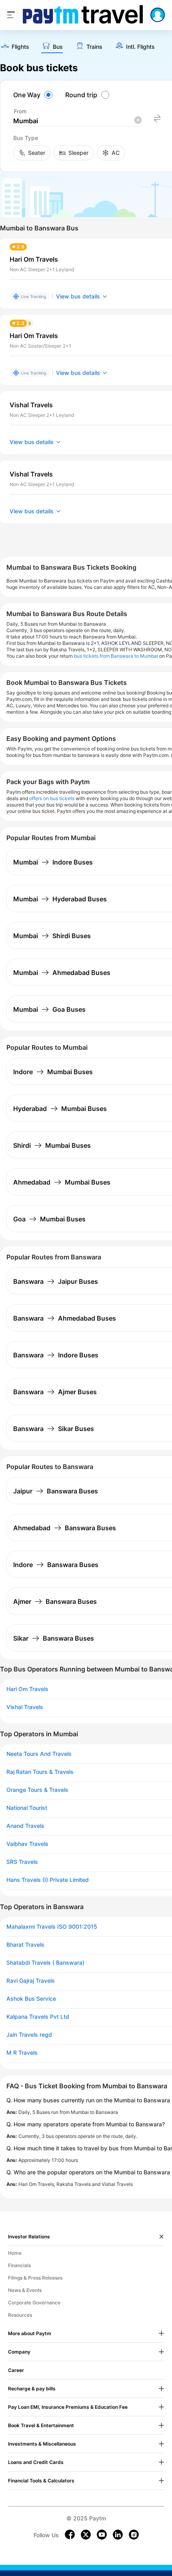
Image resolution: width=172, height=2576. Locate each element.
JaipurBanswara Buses (56, 1491)
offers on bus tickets (52, 798)
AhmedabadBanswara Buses (65, 1528)
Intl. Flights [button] (140, 47)
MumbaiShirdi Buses (52, 936)
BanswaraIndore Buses (56, 1355)
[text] (15, 47)
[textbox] (77, 121)
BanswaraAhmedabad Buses (65, 1318)
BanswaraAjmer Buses (55, 1392)
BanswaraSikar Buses (54, 1429)
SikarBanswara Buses (54, 1638)
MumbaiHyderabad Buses (60, 899)
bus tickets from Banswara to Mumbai (116, 656)
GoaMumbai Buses (49, 1219)
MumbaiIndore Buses (53, 862)
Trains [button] (94, 47)
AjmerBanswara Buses (55, 1601)
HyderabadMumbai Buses (60, 1109)
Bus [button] (58, 47)
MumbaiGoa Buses (49, 1009)
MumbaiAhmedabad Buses (62, 973)
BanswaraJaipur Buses (56, 1281)
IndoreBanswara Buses (56, 1565)
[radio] (34, 95)
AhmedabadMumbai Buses (62, 1182)
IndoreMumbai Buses (53, 1072)
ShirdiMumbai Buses (52, 1145)
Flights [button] (20, 47)
